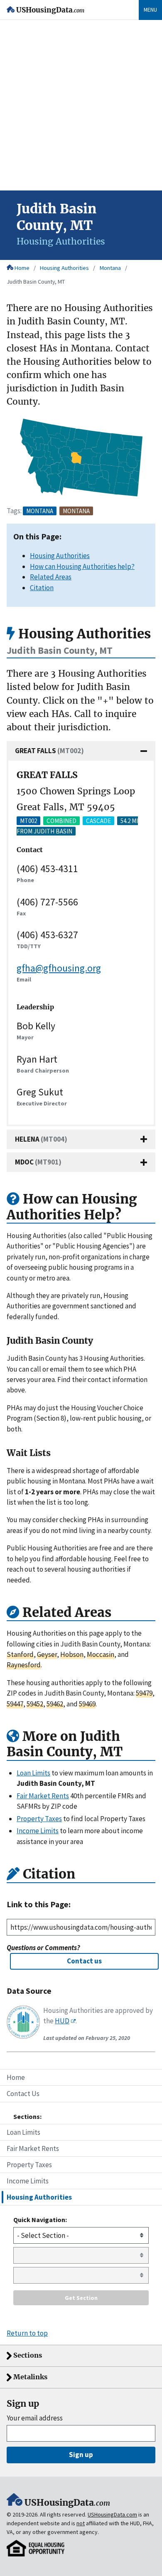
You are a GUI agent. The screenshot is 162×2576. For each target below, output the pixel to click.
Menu (150, 10)
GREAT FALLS (49, 751)
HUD (62, 2021)
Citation (42, 588)
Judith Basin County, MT (36, 282)
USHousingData (50, 10)
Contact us (84, 1961)
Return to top (27, 2333)
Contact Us (23, 2094)
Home (22, 268)
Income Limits (28, 2181)
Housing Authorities (64, 268)
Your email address (35, 2418)
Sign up (81, 2455)
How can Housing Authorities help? (82, 566)
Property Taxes (29, 2165)
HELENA (41, 1139)
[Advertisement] (81, 105)
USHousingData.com (112, 2514)
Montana (110, 268)
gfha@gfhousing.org (59, 968)
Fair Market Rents (33, 2148)
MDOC (38, 1162)
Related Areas (51, 577)
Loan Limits (23, 2132)
